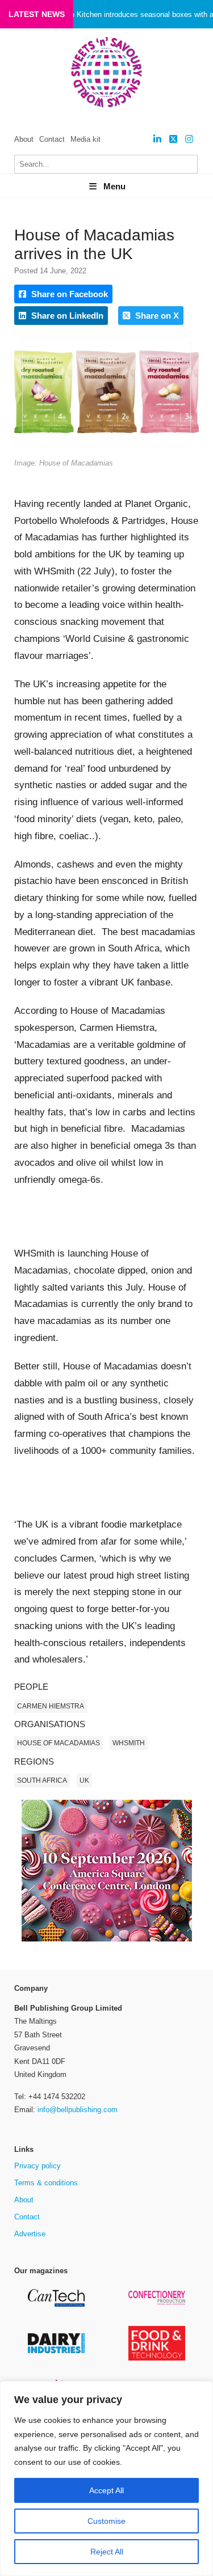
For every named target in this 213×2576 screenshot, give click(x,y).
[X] (173, 139)
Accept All (106, 2490)
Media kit (85, 139)
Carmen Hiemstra (51, 1706)
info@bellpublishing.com (78, 2110)
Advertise (30, 2234)
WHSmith (129, 1743)
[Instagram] (189, 139)
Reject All (107, 2552)
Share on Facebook (68, 294)
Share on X (156, 316)
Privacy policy (37, 2166)
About (24, 139)
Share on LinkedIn (66, 316)
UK (84, 1780)
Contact (52, 139)
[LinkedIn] (157, 139)
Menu (114, 186)
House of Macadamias (59, 1743)
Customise (106, 2521)
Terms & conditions (46, 2183)
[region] (106, 2478)
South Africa (42, 1780)
